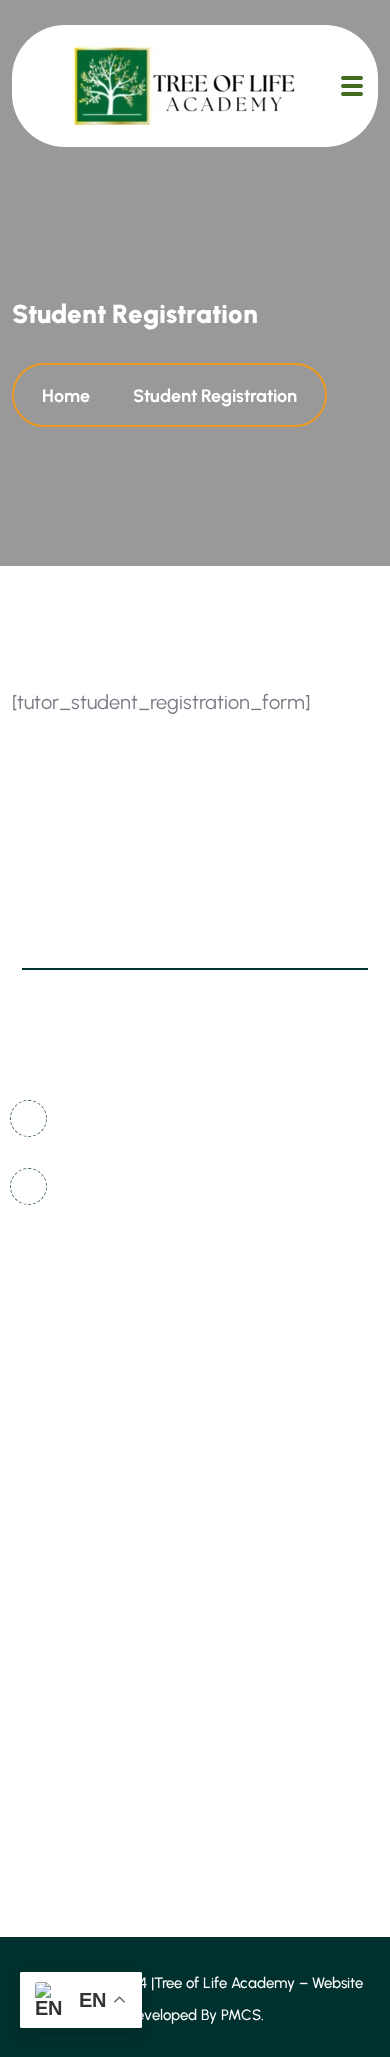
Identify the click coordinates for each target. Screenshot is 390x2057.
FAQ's (50, 1437)
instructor (65, 1622)
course (55, 1585)
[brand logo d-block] (184, 86)
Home (70, 396)
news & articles (87, 1400)
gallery (57, 1363)
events (55, 1659)
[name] (352, 86)
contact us (70, 1326)
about (53, 1548)
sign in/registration (102, 1511)
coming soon (79, 1474)
